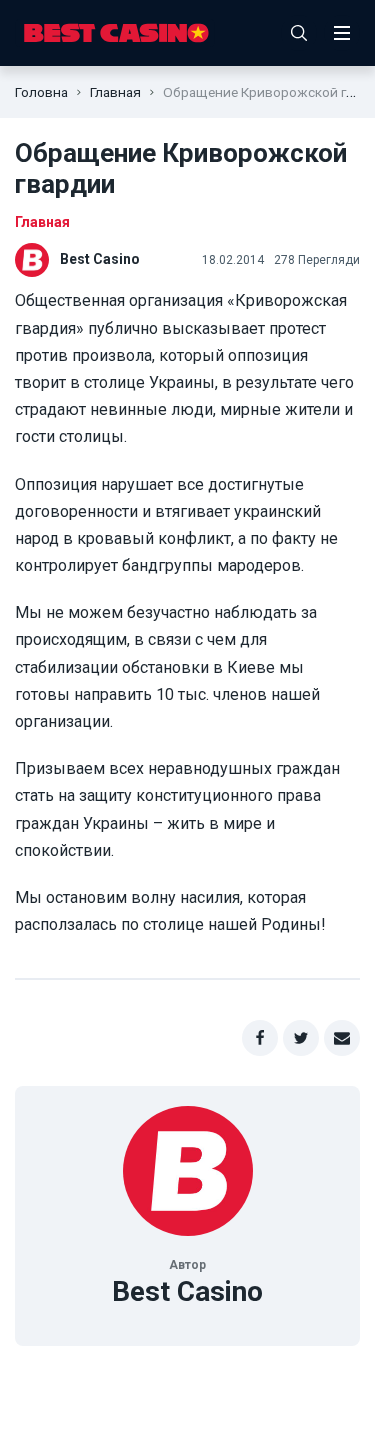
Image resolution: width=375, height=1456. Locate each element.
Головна (41, 92)
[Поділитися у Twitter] (301, 1038)
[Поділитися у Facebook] (260, 1038)
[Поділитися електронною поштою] (342, 1038)
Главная (115, 92)
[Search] (299, 33)
